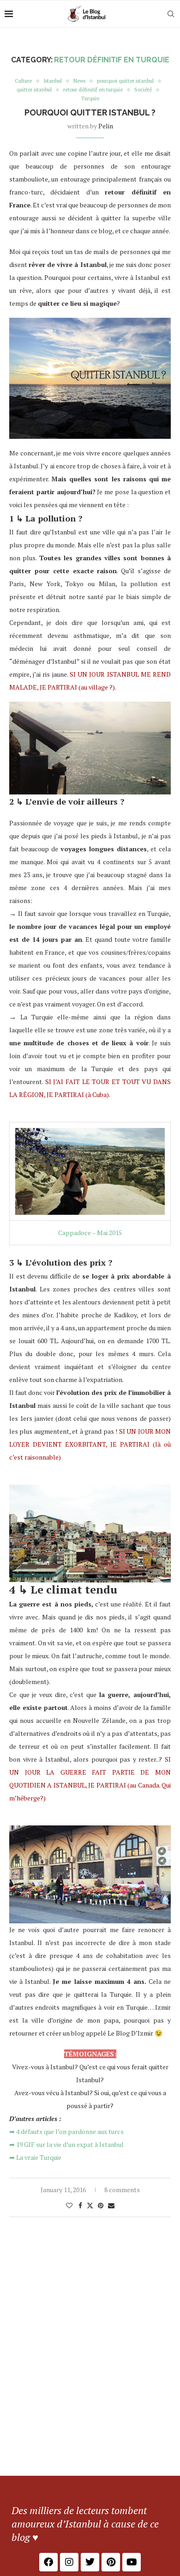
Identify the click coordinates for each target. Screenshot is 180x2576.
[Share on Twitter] (90, 2205)
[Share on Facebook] (80, 2205)
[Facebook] (48, 2562)
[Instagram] (69, 2562)
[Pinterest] (111, 2562)
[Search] (171, 14)
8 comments (122, 2190)
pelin (106, 126)
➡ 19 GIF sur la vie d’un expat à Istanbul (66, 2144)
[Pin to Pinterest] (101, 2205)
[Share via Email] (111, 2205)
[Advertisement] (90, 2381)
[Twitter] (90, 2562)
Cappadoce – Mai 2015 (90, 1233)
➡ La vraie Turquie (35, 2157)
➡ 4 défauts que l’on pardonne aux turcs (66, 2131)
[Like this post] (69, 2205)
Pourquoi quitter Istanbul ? (90, 112)
